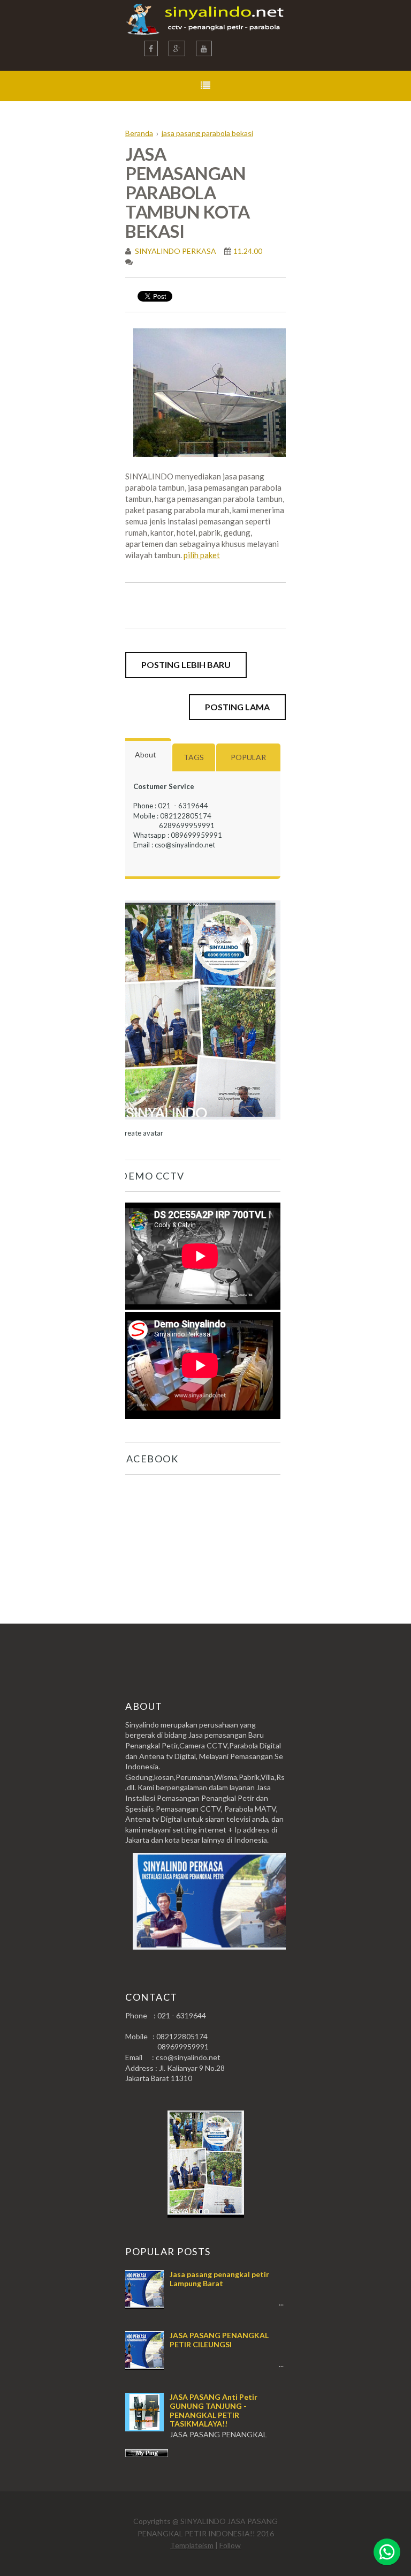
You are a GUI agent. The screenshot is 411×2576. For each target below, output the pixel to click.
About (146, 754)
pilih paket (202, 555)
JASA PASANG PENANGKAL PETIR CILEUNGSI (219, 2340)
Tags (194, 757)
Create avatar (142, 1133)
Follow (230, 2545)
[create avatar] (200, 1123)
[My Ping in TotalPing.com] (147, 2454)
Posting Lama (237, 707)
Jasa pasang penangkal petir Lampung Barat (219, 2279)
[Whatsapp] (387, 2552)
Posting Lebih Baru (186, 664)
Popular (248, 757)
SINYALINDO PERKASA (175, 251)
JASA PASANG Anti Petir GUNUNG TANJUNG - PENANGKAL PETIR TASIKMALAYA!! (214, 2410)
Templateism (192, 2545)
